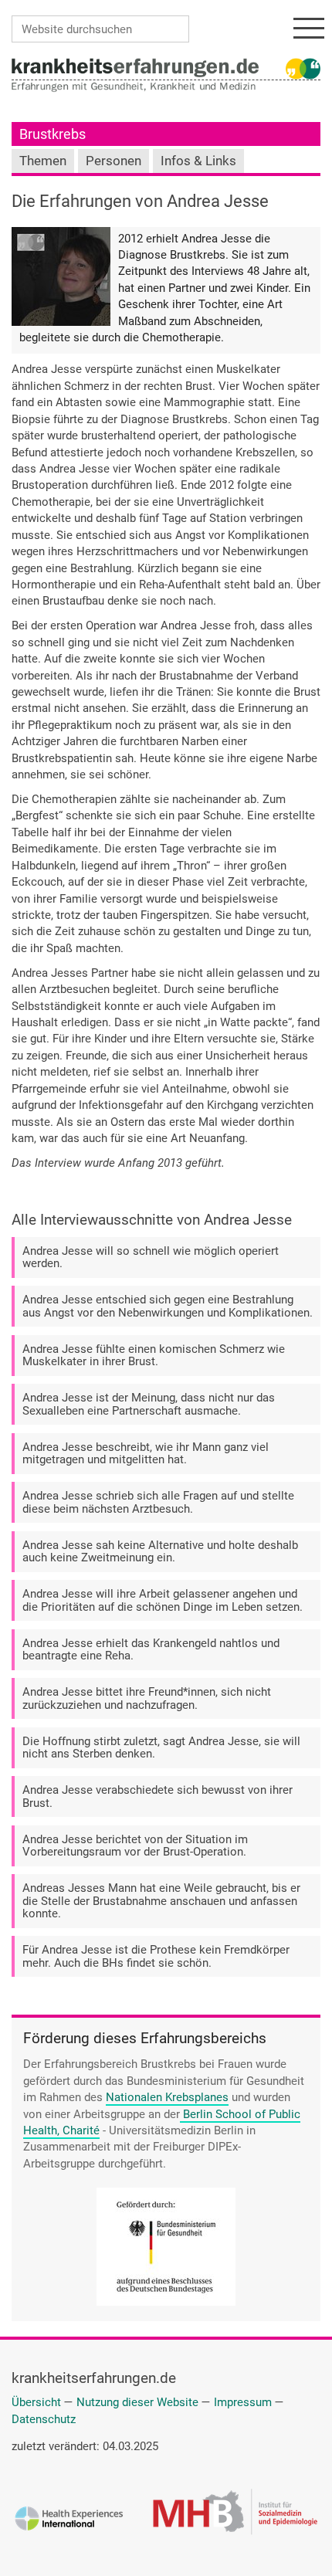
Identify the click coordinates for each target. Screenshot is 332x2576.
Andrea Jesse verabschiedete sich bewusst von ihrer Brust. (158, 1796)
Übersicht (36, 2402)
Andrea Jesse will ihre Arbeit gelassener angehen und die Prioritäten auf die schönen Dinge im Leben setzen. (163, 1600)
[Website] (135, 67)
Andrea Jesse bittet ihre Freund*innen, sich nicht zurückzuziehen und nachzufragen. (147, 1698)
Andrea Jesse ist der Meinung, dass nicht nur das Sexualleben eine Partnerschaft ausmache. (149, 1404)
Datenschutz (44, 2419)
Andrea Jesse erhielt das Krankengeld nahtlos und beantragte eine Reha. (151, 1650)
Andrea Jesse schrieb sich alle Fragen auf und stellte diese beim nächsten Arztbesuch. (158, 1502)
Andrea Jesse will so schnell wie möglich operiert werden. (151, 1257)
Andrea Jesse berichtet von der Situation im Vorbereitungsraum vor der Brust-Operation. (135, 1846)
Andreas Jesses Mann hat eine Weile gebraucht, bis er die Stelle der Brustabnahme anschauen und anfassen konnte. (161, 1901)
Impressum (243, 2402)
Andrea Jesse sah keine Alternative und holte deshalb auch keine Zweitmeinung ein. (160, 1552)
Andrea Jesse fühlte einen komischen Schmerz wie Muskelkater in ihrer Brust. (154, 1356)
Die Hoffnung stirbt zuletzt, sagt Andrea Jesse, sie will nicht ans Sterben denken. (161, 1748)
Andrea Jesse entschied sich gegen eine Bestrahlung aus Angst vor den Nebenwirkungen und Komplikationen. (168, 1306)
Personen (113, 161)
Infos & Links (198, 161)
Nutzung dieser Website (137, 2402)
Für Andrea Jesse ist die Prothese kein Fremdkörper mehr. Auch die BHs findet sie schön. (156, 1956)
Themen (43, 161)
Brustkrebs (53, 134)
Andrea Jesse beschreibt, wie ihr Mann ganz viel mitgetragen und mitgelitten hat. (146, 1454)
